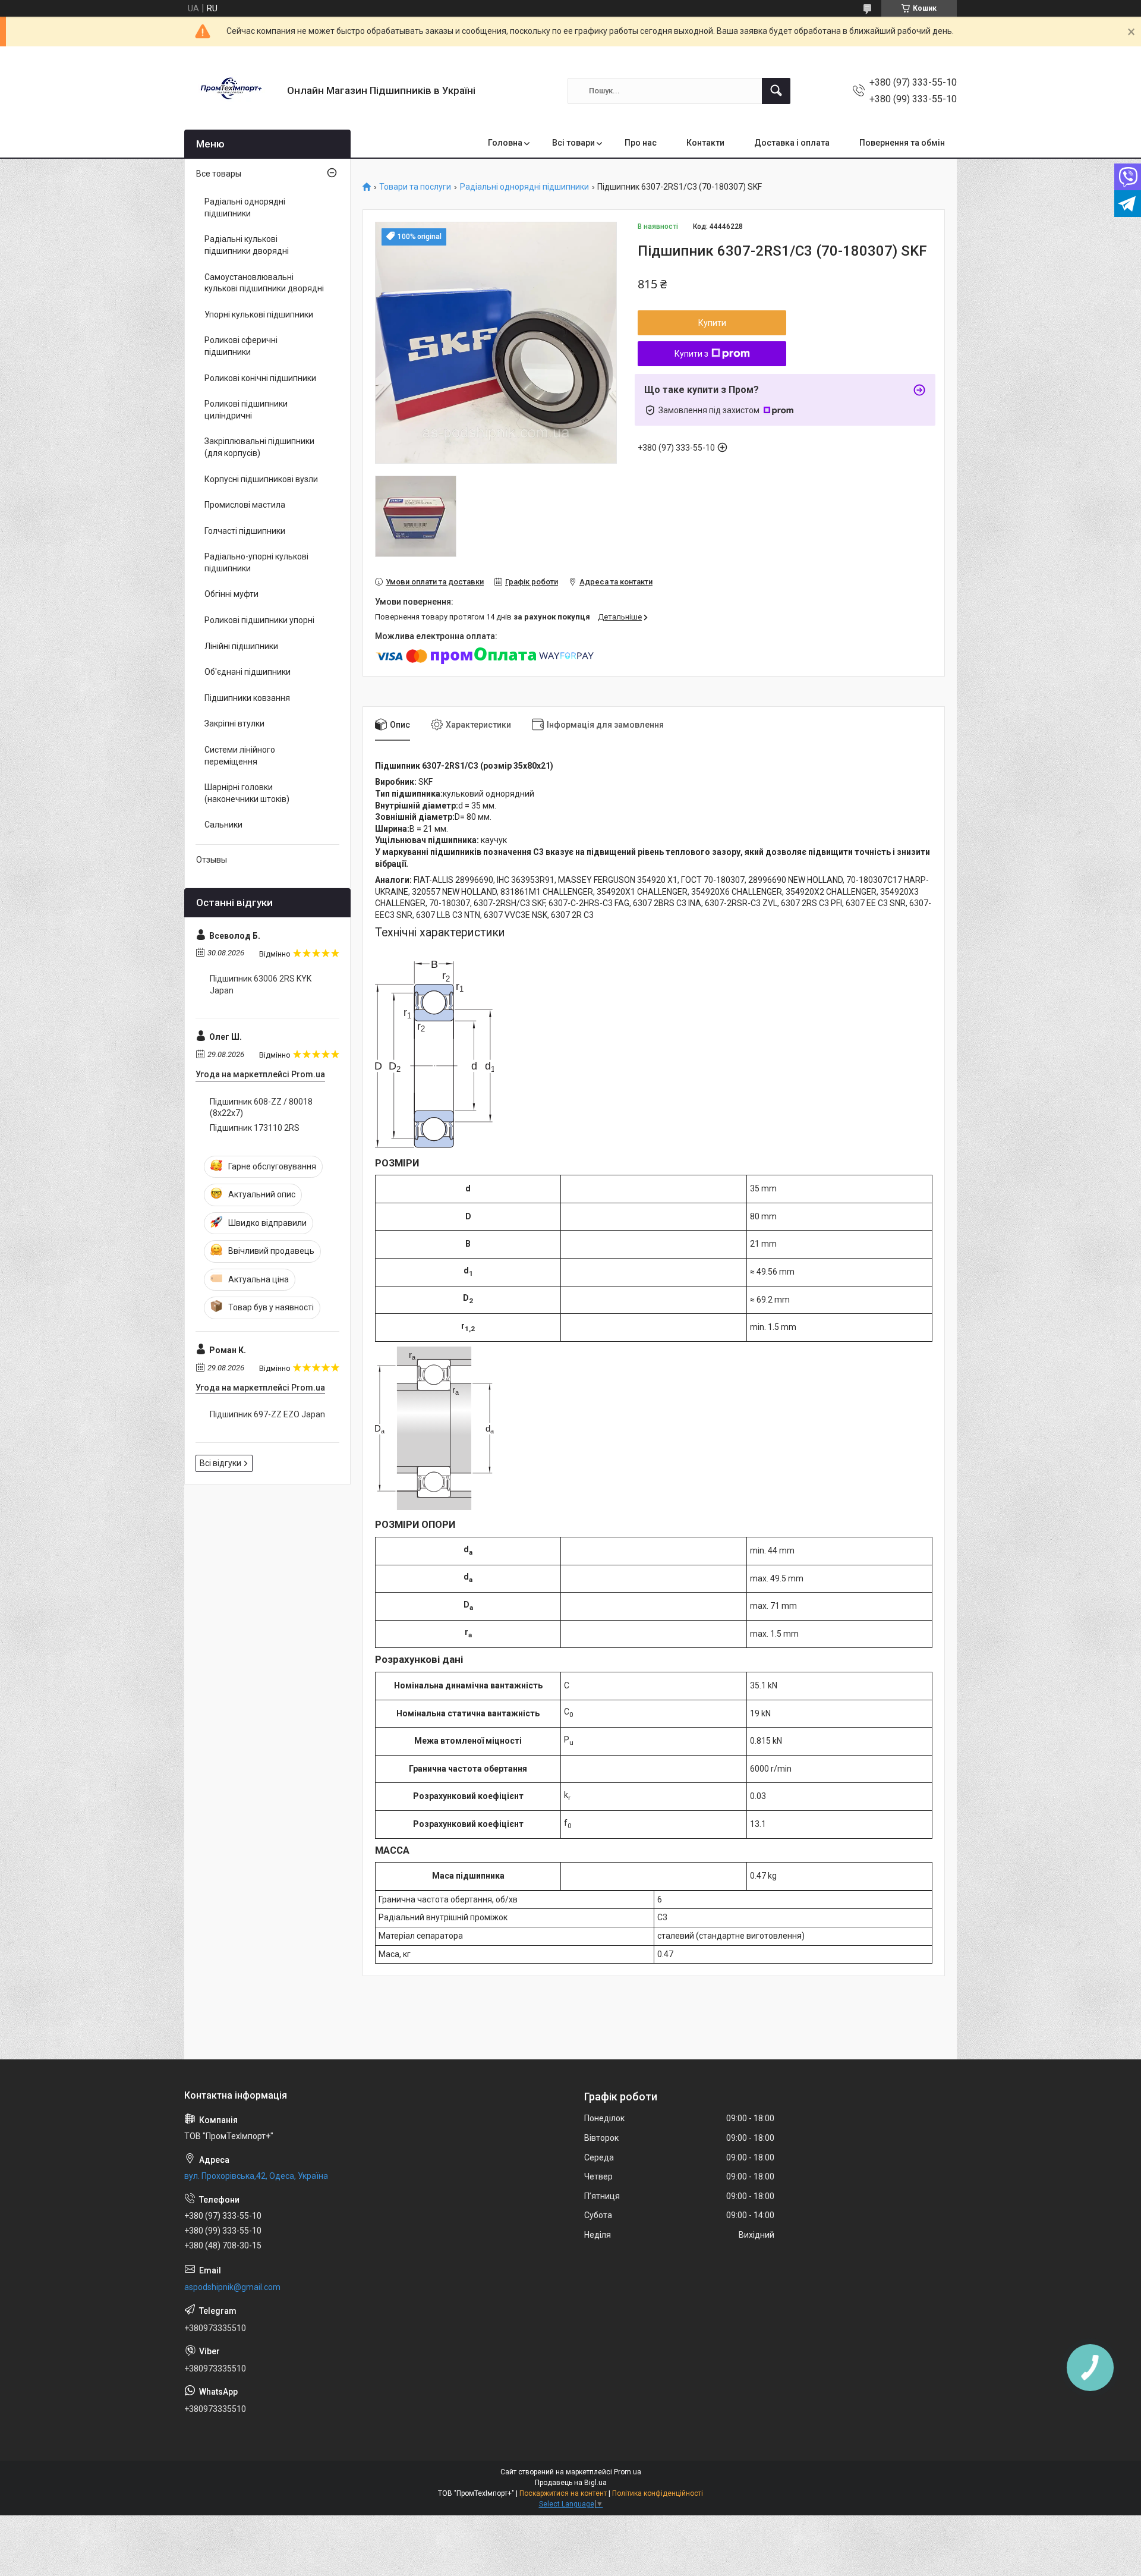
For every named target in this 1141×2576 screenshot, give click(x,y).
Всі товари (573, 143)
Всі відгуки (220, 1463)
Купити (712, 323)
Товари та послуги (415, 187)
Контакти (705, 143)
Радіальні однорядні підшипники (524, 187)
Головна (505, 143)
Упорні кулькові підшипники (259, 314)
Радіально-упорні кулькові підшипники (256, 562)
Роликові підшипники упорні (259, 620)
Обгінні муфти (231, 594)
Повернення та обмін (902, 143)
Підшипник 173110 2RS (255, 1128)
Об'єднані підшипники (248, 672)
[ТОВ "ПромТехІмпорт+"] (231, 91)
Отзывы (212, 860)
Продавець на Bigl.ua (571, 2483)
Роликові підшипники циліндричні (246, 410)
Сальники (223, 825)
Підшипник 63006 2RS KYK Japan (261, 985)
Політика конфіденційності (658, 2493)
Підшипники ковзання (247, 698)
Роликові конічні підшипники (260, 378)
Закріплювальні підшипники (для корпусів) (259, 447)
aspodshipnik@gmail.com (232, 2287)
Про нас (641, 143)
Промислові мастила (245, 505)
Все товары (219, 174)
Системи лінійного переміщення (240, 756)
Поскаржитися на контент (563, 2493)
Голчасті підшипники (245, 531)
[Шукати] (776, 91)
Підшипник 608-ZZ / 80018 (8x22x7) (261, 1108)
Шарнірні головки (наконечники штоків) (247, 793)
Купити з (691, 354)
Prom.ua (628, 2472)
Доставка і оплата (792, 143)
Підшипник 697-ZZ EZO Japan (267, 1414)
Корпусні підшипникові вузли (261, 479)
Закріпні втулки (234, 724)
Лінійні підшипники (241, 646)
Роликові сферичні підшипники (241, 346)
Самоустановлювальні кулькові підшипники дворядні (264, 283)
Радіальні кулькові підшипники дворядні (247, 245)
